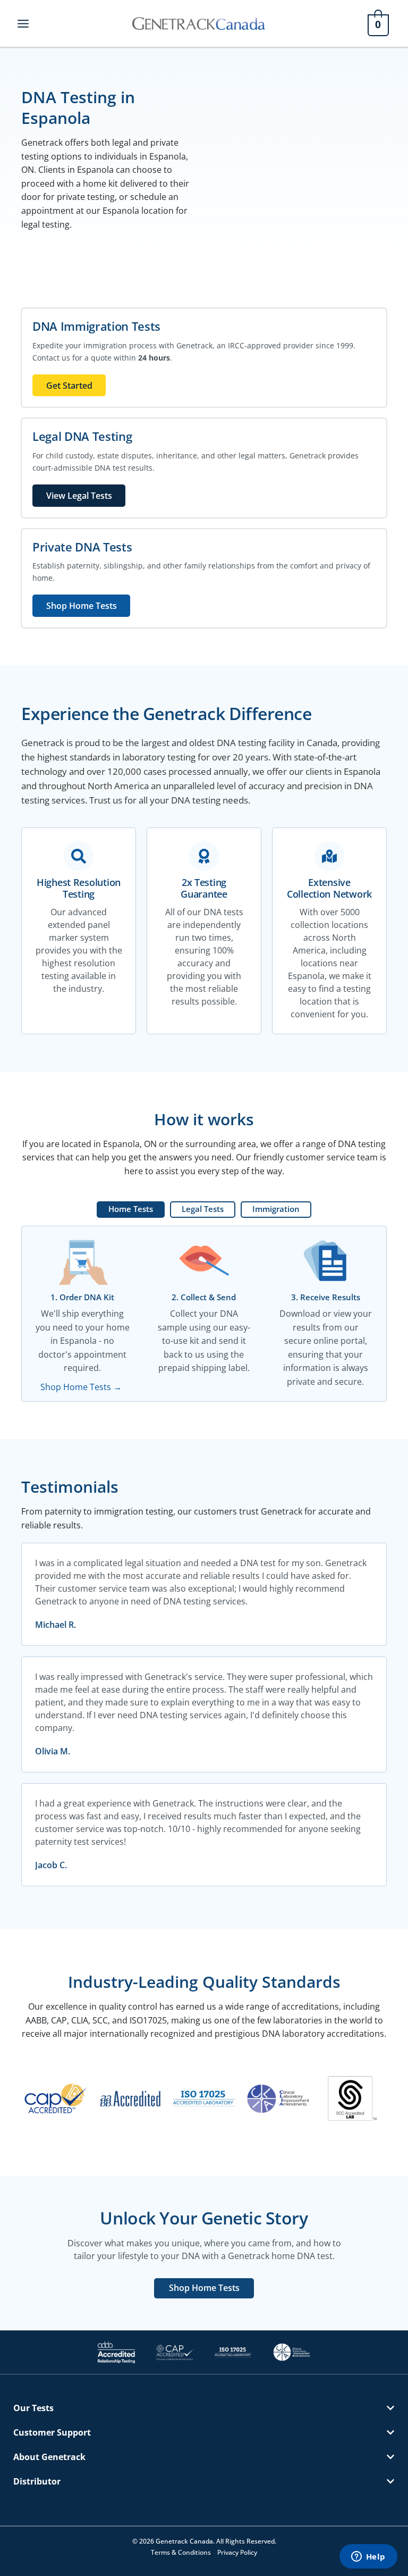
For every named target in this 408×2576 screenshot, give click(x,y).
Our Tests (33, 2408)
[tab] (131, 1210)
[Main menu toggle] (23, 23)
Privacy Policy (237, 2552)
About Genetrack (49, 2457)
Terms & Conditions (181, 2552)
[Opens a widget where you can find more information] (368, 2557)
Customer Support (52, 2432)
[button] (204, 2408)
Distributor (37, 2481)
